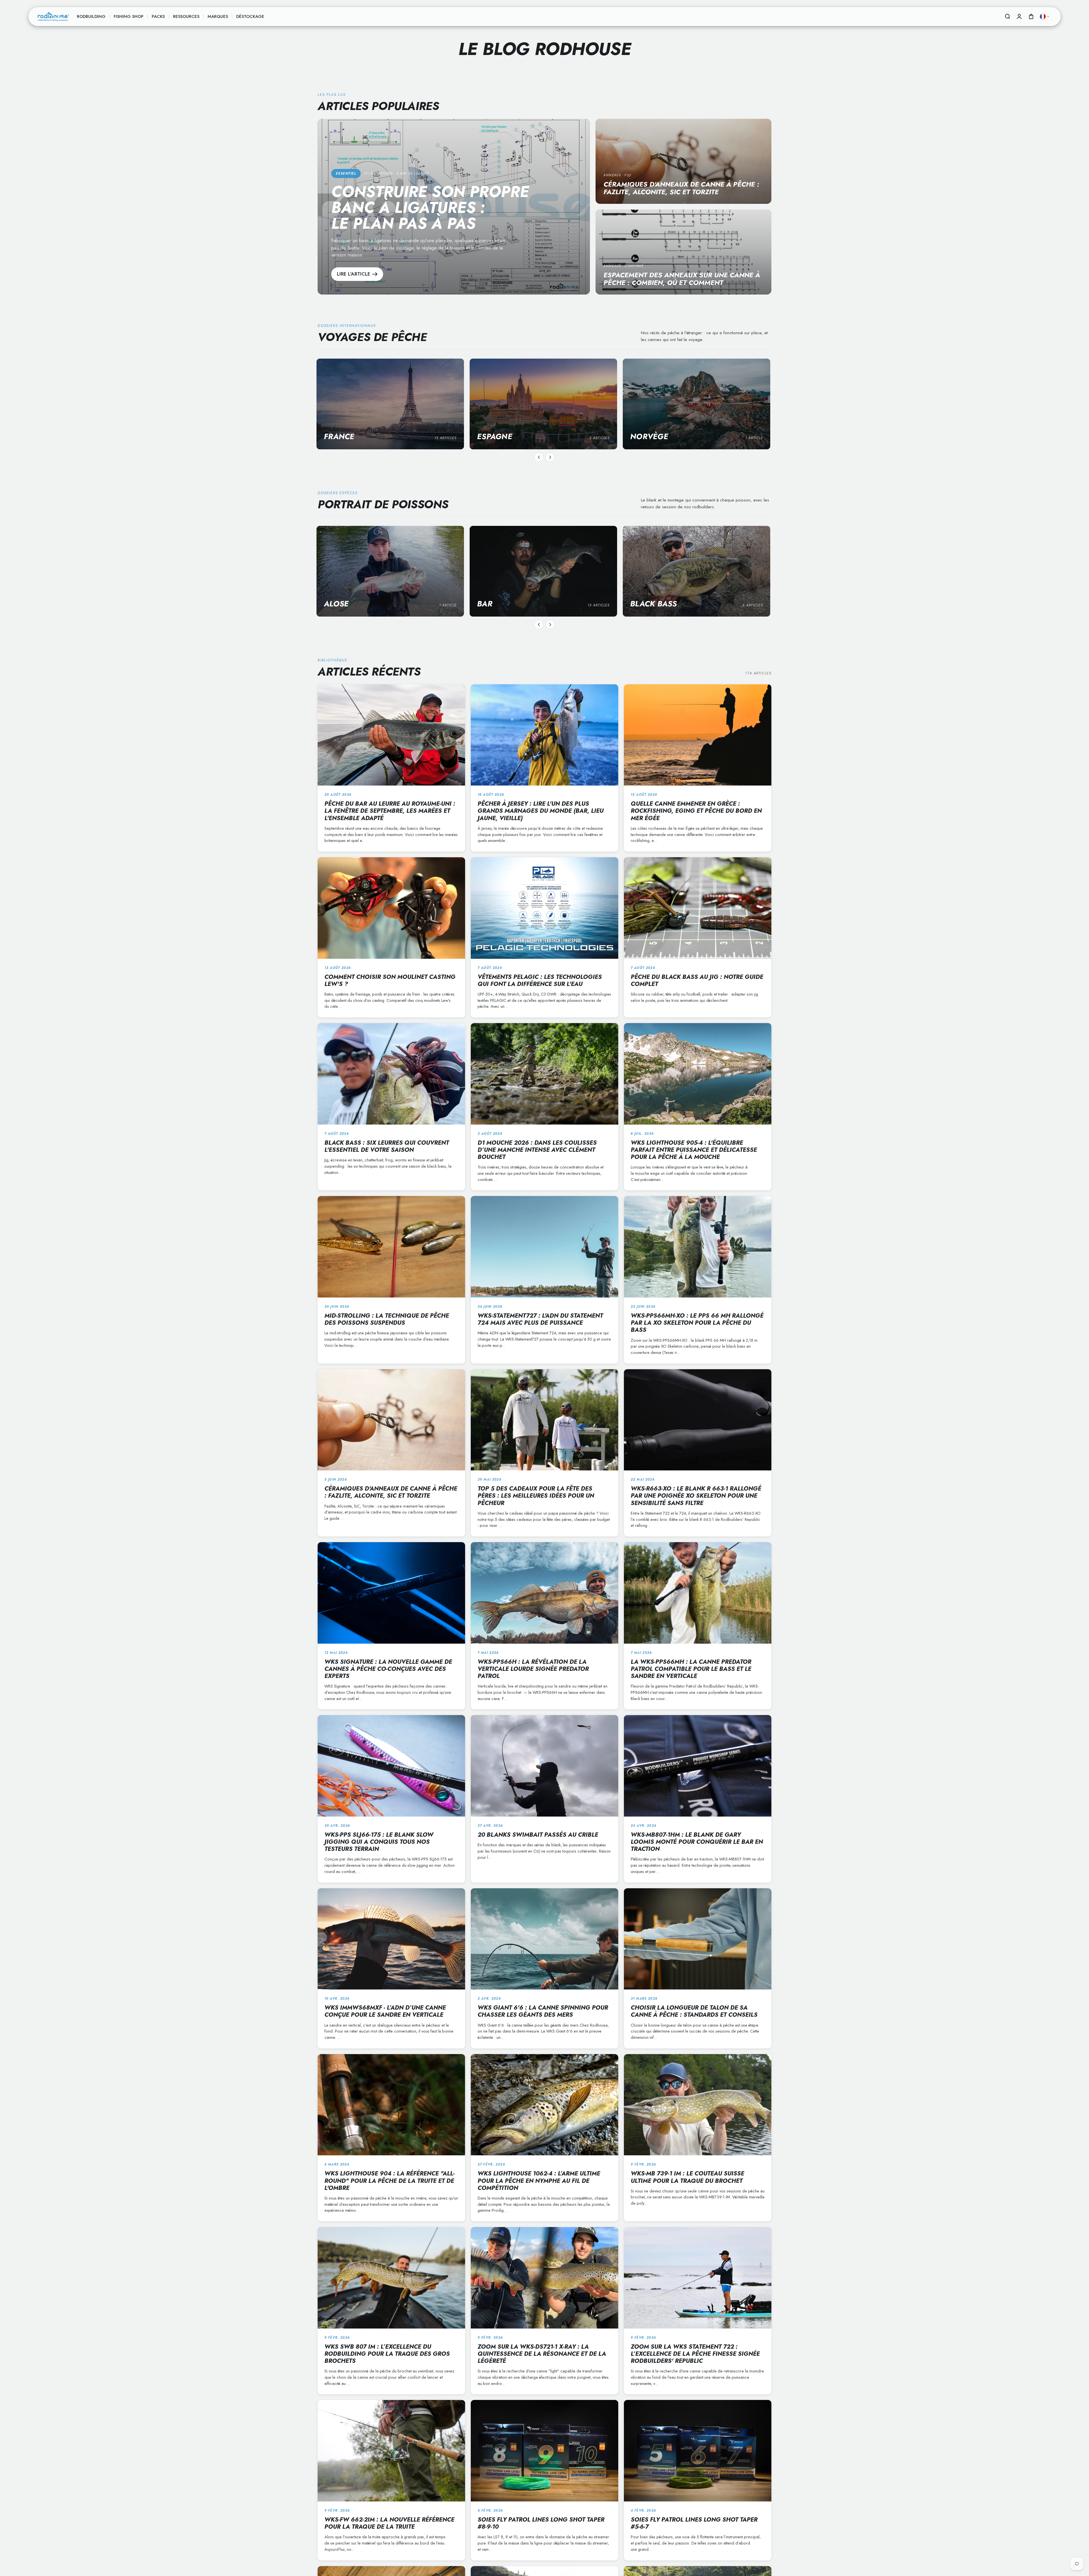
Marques (218, 16)
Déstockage (250, 16)
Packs (158, 16)
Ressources (186, 16)
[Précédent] (539, 457)
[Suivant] (550, 457)
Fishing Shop (129, 16)
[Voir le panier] (1031, 16)
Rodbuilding (91, 16)
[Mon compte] (1019, 16)
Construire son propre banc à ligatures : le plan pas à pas (430, 208)
